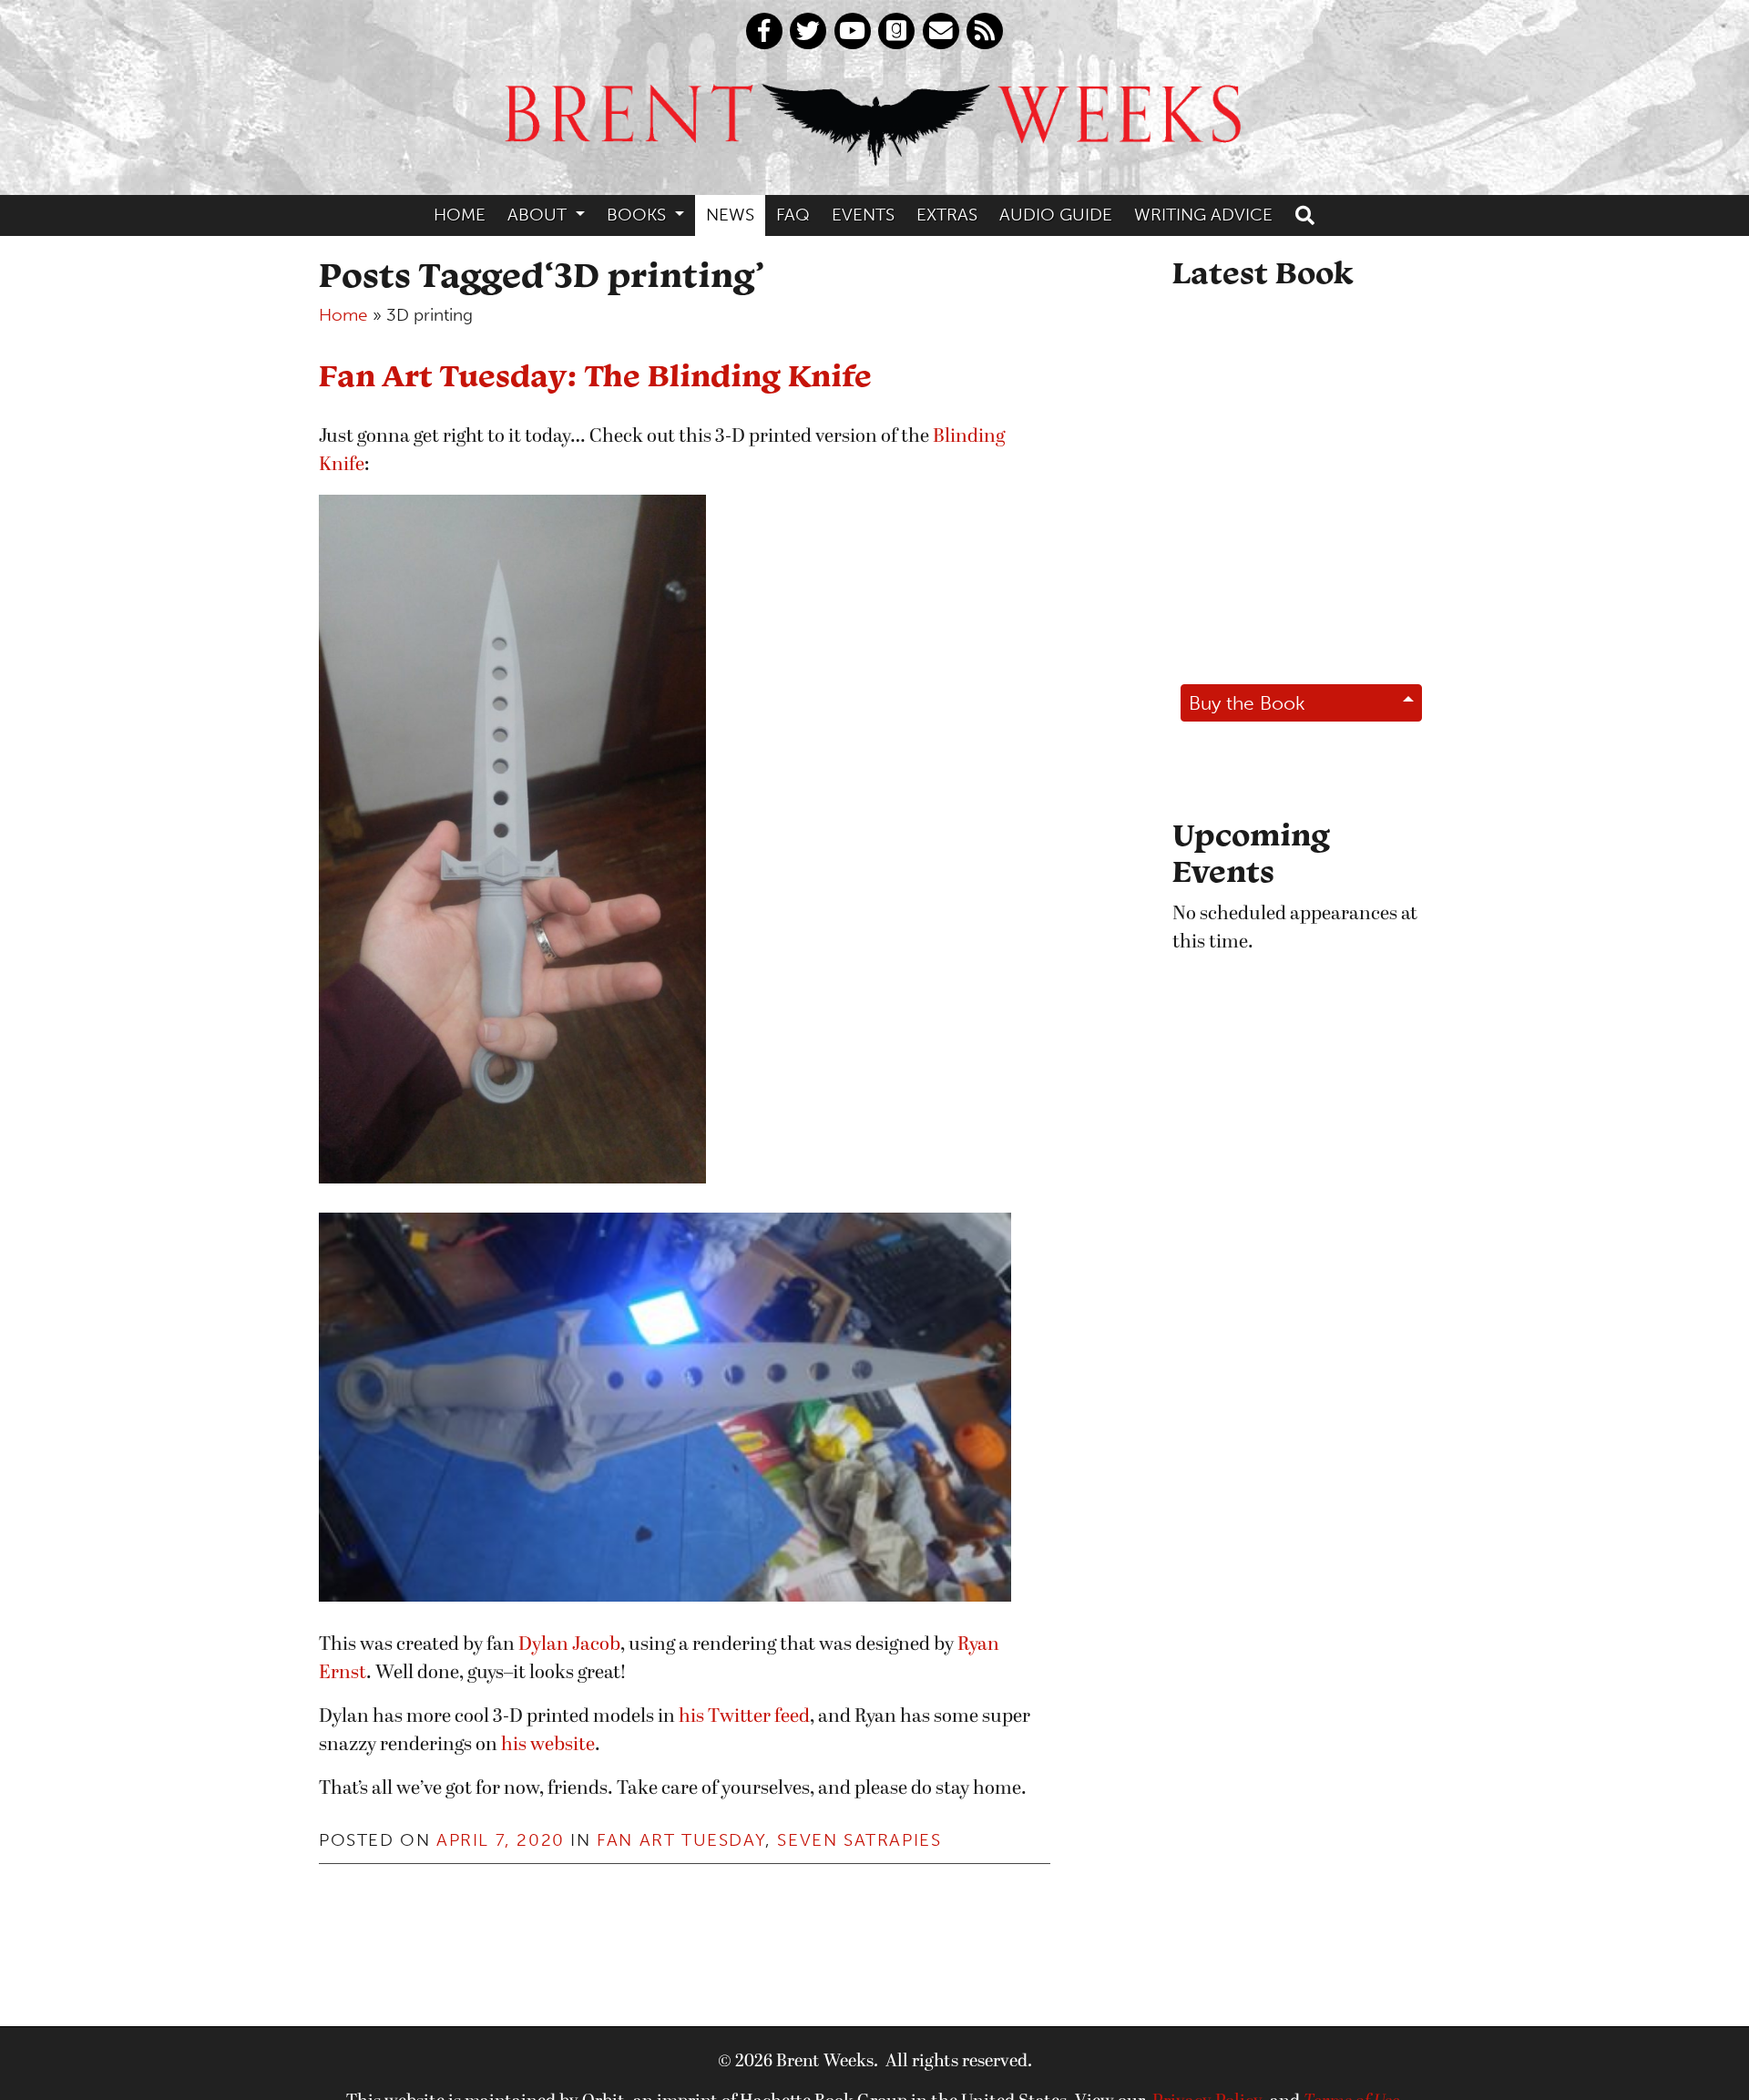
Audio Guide (1056, 215)
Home (460, 215)
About (539, 215)
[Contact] (941, 31)
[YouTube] (853, 31)
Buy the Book (1247, 703)
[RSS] (985, 31)
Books (639, 215)
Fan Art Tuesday (681, 1840)
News (730, 215)
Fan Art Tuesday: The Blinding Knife (595, 375)
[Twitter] (808, 31)
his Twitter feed (744, 1717)
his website (548, 1745)
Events (863, 215)
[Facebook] (764, 31)
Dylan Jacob (569, 1645)
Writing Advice (1203, 215)
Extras (947, 215)
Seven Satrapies (859, 1840)
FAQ (793, 215)
